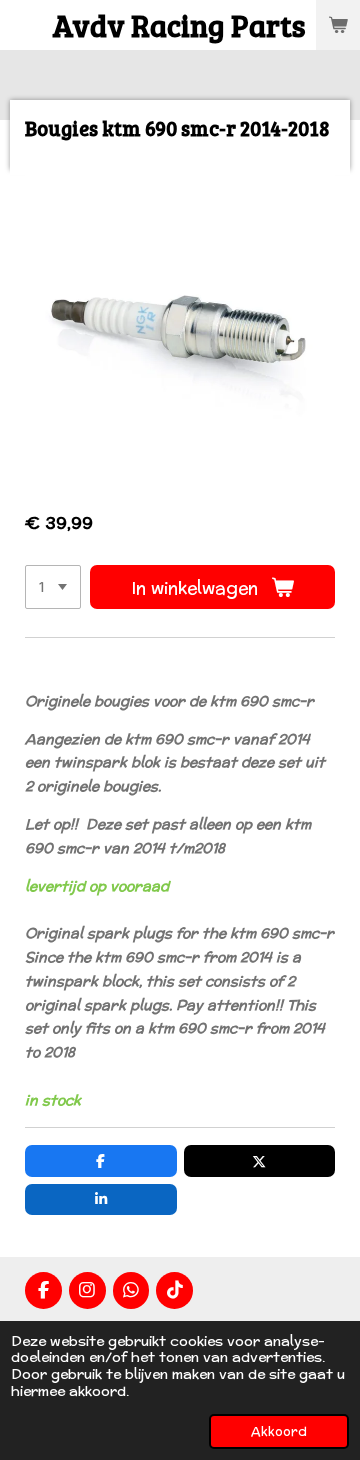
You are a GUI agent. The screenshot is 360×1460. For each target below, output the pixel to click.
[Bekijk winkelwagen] (338, 25)
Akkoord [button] (279, 1431)
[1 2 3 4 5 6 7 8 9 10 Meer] (53, 587)
